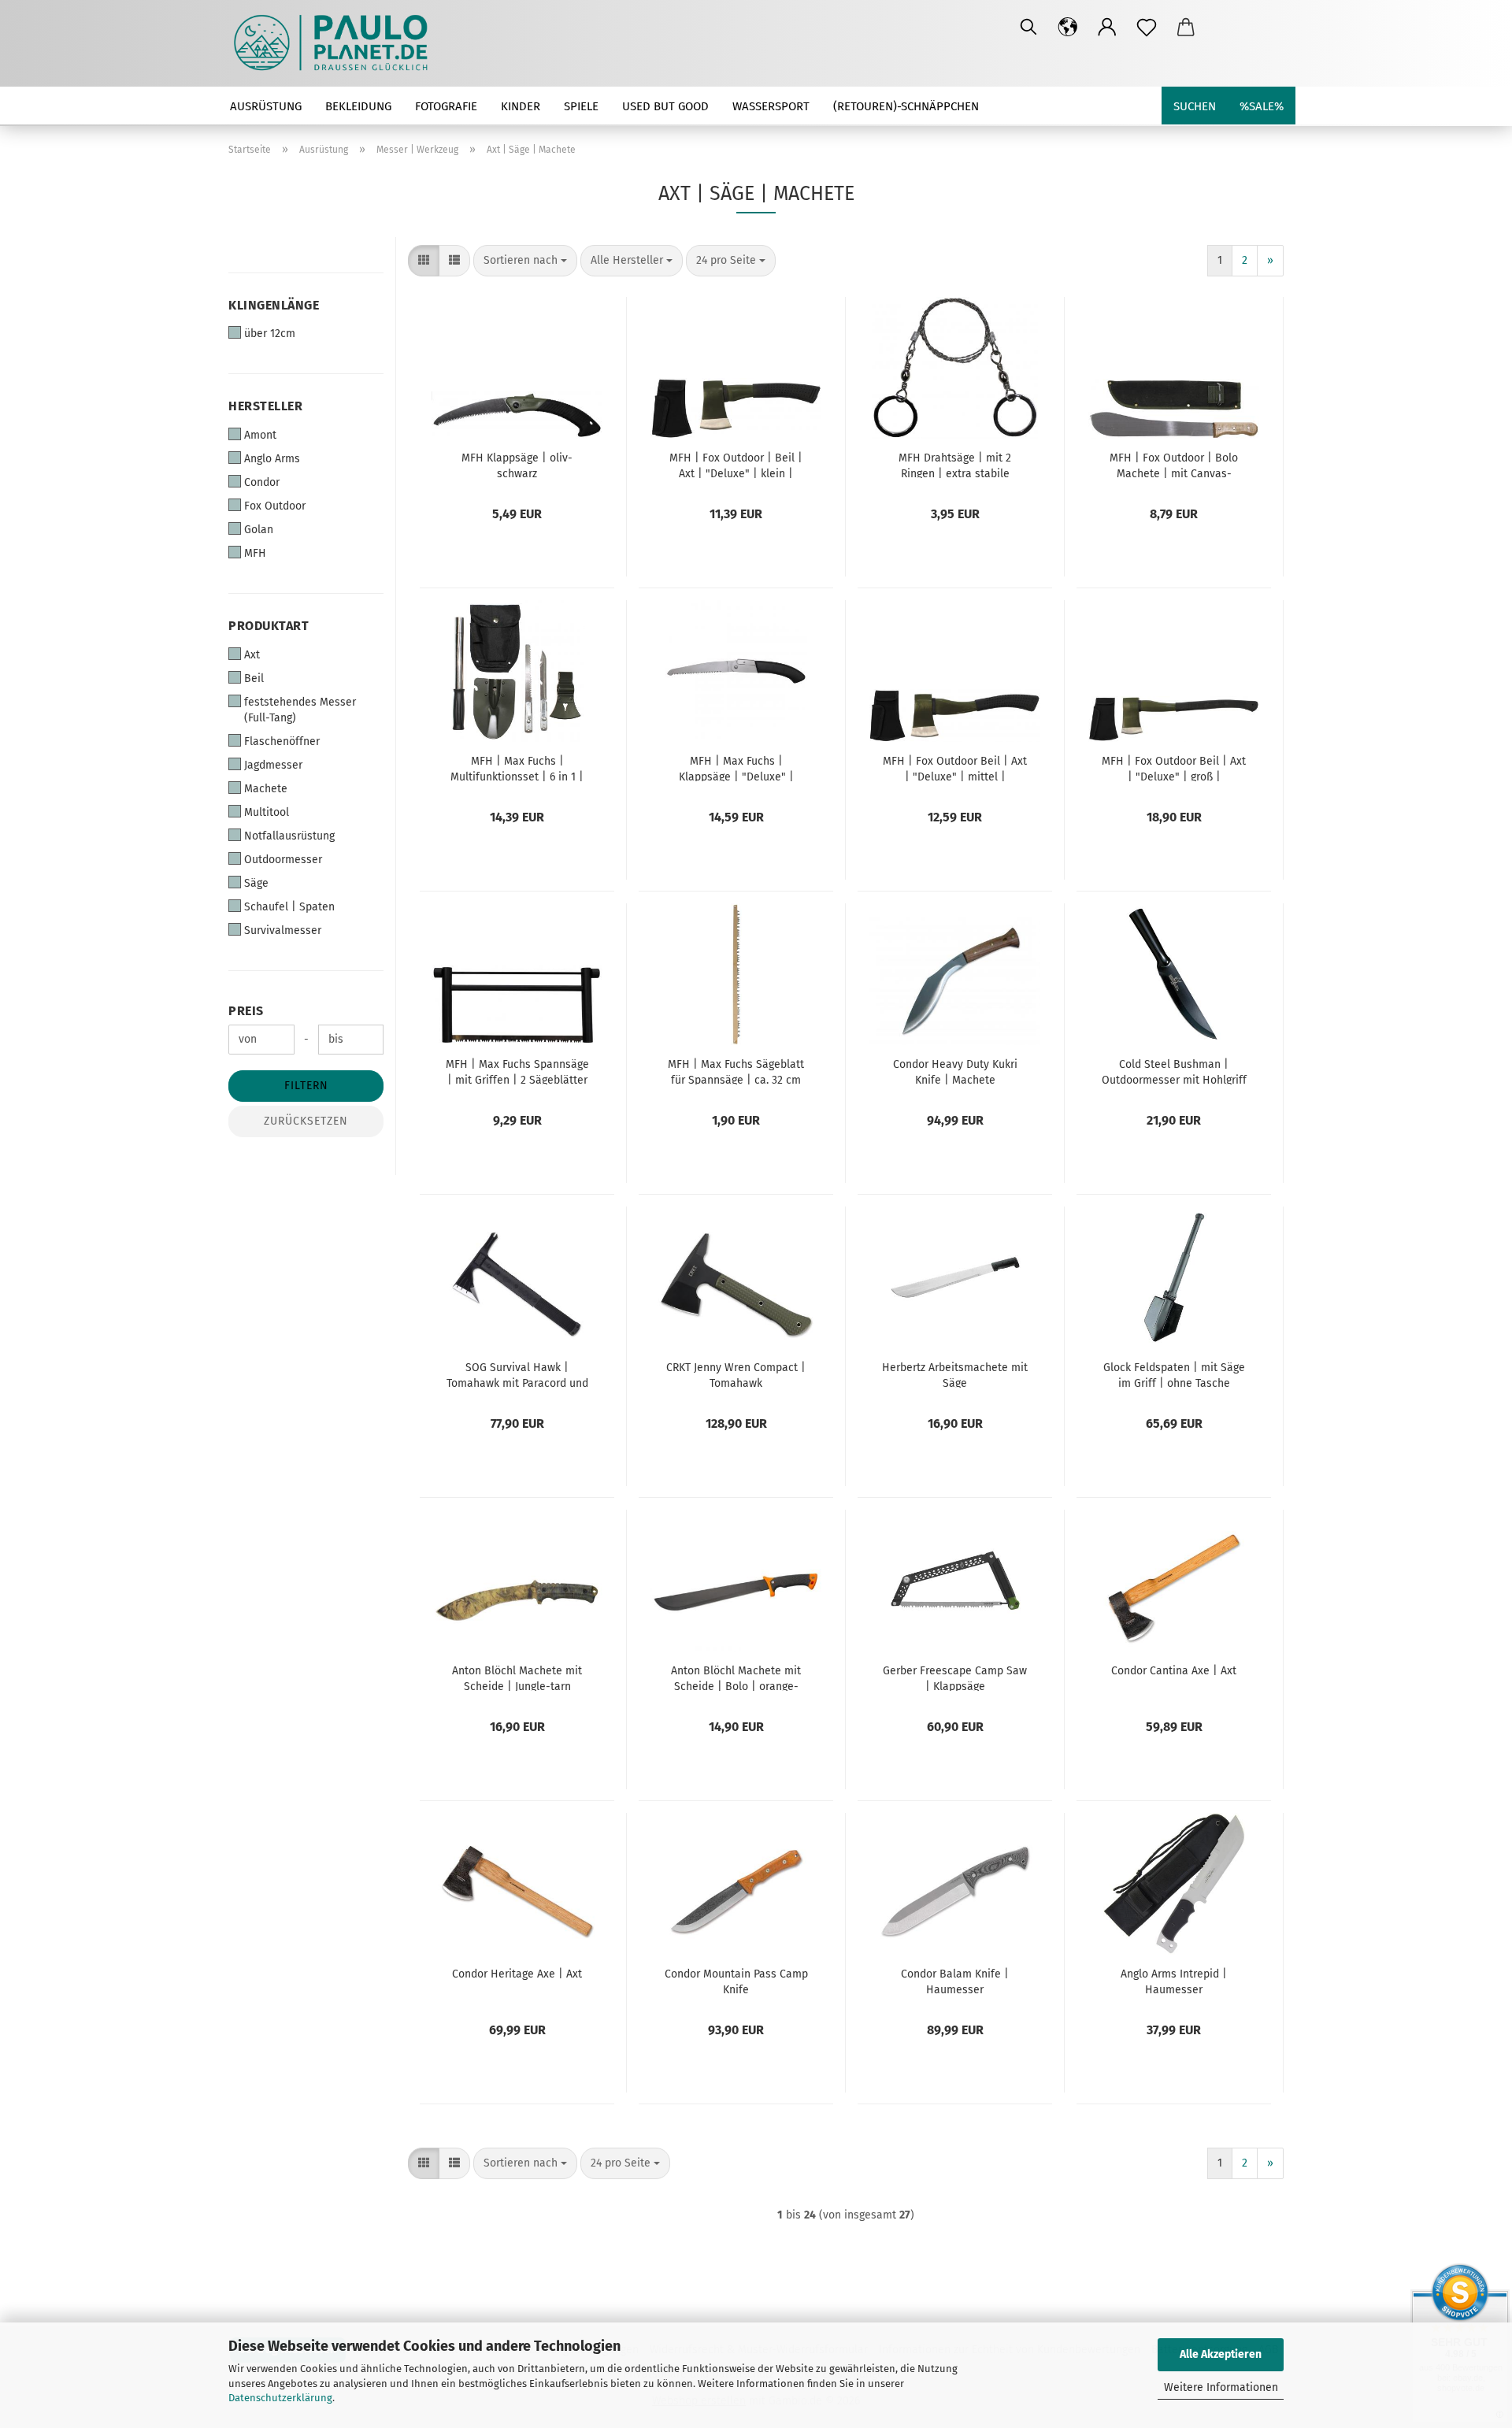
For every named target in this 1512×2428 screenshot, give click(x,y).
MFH (255, 553)
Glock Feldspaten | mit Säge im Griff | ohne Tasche (1174, 1374)
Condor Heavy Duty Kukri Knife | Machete (955, 1071)
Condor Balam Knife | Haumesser (955, 1981)
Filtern (306, 1086)
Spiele (581, 106)
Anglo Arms (272, 459)
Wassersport (771, 106)
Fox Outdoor (275, 506)
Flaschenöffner (282, 741)
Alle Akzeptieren (1221, 2354)
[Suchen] (1028, 28)
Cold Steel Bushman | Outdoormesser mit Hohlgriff (1174, 1071)
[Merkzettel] (1147, 28)
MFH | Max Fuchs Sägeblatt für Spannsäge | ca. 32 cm (736, 1071)
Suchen (1195, 106)
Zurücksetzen (306, 1121)
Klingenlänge (274, 305)
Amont (260, 435)
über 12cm (270, 334)
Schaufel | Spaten (289, 907)
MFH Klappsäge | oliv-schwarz (517, 465)
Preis (246, 1011)
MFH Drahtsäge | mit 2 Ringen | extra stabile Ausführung (955, 465)
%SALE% (1262, 106)
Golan (259, 530)
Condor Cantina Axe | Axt (1174, 1671)
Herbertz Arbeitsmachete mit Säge (955, 1374)
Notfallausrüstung (289, 836)
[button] (1068, 28)
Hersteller (265, 406)
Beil (254, 678)
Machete (266, 789)
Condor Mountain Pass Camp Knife (736, 1981)
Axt (252, 655)
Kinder (521, 106)
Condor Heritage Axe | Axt (517, 1974)
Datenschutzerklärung (280, 2398)
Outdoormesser (283, 860)
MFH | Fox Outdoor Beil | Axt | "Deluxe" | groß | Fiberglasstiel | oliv (1174, 768)
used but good (665, 106)
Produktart (269, 626)
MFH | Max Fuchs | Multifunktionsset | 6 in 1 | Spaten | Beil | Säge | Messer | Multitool (517, 768)
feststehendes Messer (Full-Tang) (300, 710)
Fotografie (446, 106)
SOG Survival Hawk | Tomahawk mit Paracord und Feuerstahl (517, 1374)
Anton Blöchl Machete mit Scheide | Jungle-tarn (517, 1677)
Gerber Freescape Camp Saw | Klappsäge (955, 1677)
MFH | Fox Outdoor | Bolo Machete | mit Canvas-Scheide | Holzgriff (1174, 465)
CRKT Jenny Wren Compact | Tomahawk (736, 1374)
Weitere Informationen (1221, 2387)
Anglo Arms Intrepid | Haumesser (1174, 1981)
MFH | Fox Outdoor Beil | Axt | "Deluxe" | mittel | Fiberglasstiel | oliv (955, 768)
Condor (262, 482)
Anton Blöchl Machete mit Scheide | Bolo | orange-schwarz (736, 1677)
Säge (256, 883)
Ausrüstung (266, 106)
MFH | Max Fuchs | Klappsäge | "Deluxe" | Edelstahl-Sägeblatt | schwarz (736, 768)
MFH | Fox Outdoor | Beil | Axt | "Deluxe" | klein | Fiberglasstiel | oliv (736, 465)
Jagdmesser (273, 765)
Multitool (267, 812)
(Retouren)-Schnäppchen (906, 106)
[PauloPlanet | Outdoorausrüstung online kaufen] (337, 43)
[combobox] (525, 261)
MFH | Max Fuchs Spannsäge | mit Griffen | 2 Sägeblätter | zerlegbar (517, 1071)
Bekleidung (358, 106)
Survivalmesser (283, 930)
